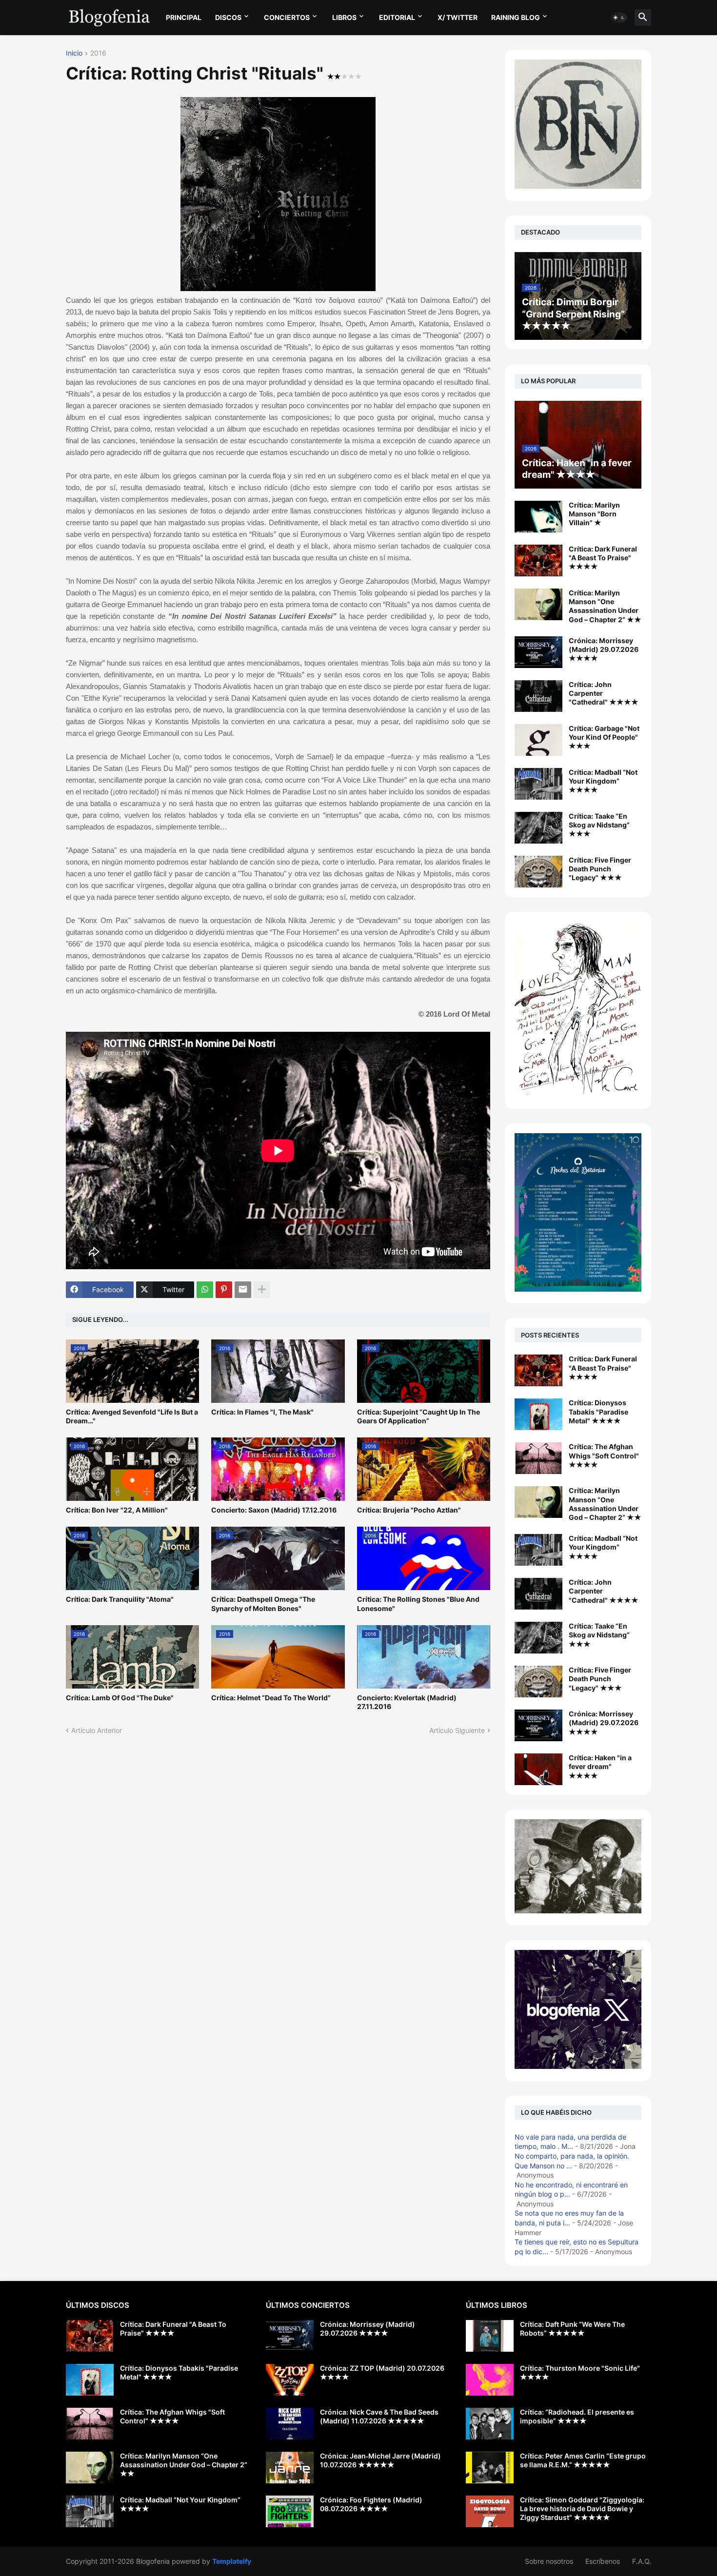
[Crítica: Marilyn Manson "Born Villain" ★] (538, 517)
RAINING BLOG (516, 17)
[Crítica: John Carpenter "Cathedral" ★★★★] (538, 696)
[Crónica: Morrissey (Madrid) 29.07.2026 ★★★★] (538, 652)
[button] (619, 18)
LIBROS (344, 17)
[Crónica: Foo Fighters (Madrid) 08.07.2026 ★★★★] (290, 2511)
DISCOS (228, 17)
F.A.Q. (642, 2561)
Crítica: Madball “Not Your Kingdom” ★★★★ (603, 781)
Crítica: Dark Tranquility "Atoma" (120, 1599)
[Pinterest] (224, 1290)
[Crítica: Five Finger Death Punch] (538, 1681)
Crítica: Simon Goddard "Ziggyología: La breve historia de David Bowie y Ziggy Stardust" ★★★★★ (582, 2508)
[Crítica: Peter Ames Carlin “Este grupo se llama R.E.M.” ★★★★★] (490, 2468)
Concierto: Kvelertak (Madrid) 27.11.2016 (407, 1702)
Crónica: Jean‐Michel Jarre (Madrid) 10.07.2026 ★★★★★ (380, 2460)
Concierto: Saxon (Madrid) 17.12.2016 (274, 1510)
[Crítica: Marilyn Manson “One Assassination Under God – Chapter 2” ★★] (538, 604)
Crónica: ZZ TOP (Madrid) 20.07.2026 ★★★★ (382, 2372)
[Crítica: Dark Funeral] (538, 1370)
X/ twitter (458, 17)
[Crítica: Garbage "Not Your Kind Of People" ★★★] (538, 740)
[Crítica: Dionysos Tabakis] (538, 1414)
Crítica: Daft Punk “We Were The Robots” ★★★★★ (572, 2329)
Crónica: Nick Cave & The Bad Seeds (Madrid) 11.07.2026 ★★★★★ (379, 2416)
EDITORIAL (397, 17)
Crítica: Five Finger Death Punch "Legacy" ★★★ (600, 869)
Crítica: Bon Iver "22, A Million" (117, 1510)
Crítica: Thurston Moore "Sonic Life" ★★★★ (580, 2372)
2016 (98, 53)
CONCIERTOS (287, 17)
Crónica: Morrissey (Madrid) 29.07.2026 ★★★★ (604, 649)
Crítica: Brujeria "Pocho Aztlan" (409, 1510)
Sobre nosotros (549, 2561)
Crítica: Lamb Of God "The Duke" (120, 1698)
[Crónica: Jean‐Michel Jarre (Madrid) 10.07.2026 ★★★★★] (290, 2468)
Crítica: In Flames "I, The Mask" (262, 1412)
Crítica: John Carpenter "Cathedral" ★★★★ (604, 693)
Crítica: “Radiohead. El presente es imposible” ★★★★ (577, 2416)
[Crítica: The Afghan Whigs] (538, 1458)
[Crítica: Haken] (538, 1769)
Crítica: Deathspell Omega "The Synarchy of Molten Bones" (263, 1603)
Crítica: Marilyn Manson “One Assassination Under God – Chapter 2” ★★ (605, 606)
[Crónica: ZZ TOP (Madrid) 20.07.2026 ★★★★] (290, 2380)
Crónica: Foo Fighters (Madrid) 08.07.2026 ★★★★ (371, 2504)
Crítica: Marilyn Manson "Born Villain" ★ (594, 514)
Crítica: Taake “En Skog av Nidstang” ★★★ (599, 825)
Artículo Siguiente (457, 1730)
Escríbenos (603, 2561)
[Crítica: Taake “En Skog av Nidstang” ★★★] (538, 828)
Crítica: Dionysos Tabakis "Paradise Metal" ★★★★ (598, 1411)
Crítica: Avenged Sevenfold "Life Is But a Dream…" (132, 1416)
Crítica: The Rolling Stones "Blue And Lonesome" (418, 1603)
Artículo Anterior (97, 1730)
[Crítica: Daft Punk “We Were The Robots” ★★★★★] (490, 2336)
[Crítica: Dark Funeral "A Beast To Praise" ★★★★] (538, 560)
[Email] (243, 1290)
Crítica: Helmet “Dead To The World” (271, 1698)
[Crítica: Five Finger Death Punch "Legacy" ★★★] (538, 872)
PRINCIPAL (184, 17)
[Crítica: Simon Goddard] (490, 2511)
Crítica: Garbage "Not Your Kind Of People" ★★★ (604, 737)
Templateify (232, 2561)
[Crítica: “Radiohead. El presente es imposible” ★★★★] (490, 2424)
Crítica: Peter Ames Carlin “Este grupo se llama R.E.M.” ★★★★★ (583, 2460)
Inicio (74, 53)
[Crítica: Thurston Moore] (490, 2380)
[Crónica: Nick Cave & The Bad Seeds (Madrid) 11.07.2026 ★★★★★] (290, 2424)
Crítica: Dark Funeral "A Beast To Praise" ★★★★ (603, 558)
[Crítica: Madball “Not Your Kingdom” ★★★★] (538, 784)
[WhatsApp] (205, 1290)
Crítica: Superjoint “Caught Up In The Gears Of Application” (418, 1416)
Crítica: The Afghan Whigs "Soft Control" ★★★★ (604, 1455)
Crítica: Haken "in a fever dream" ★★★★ (600, 1766)
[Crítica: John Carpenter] (538, 1594)
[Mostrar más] (262, 1290)
